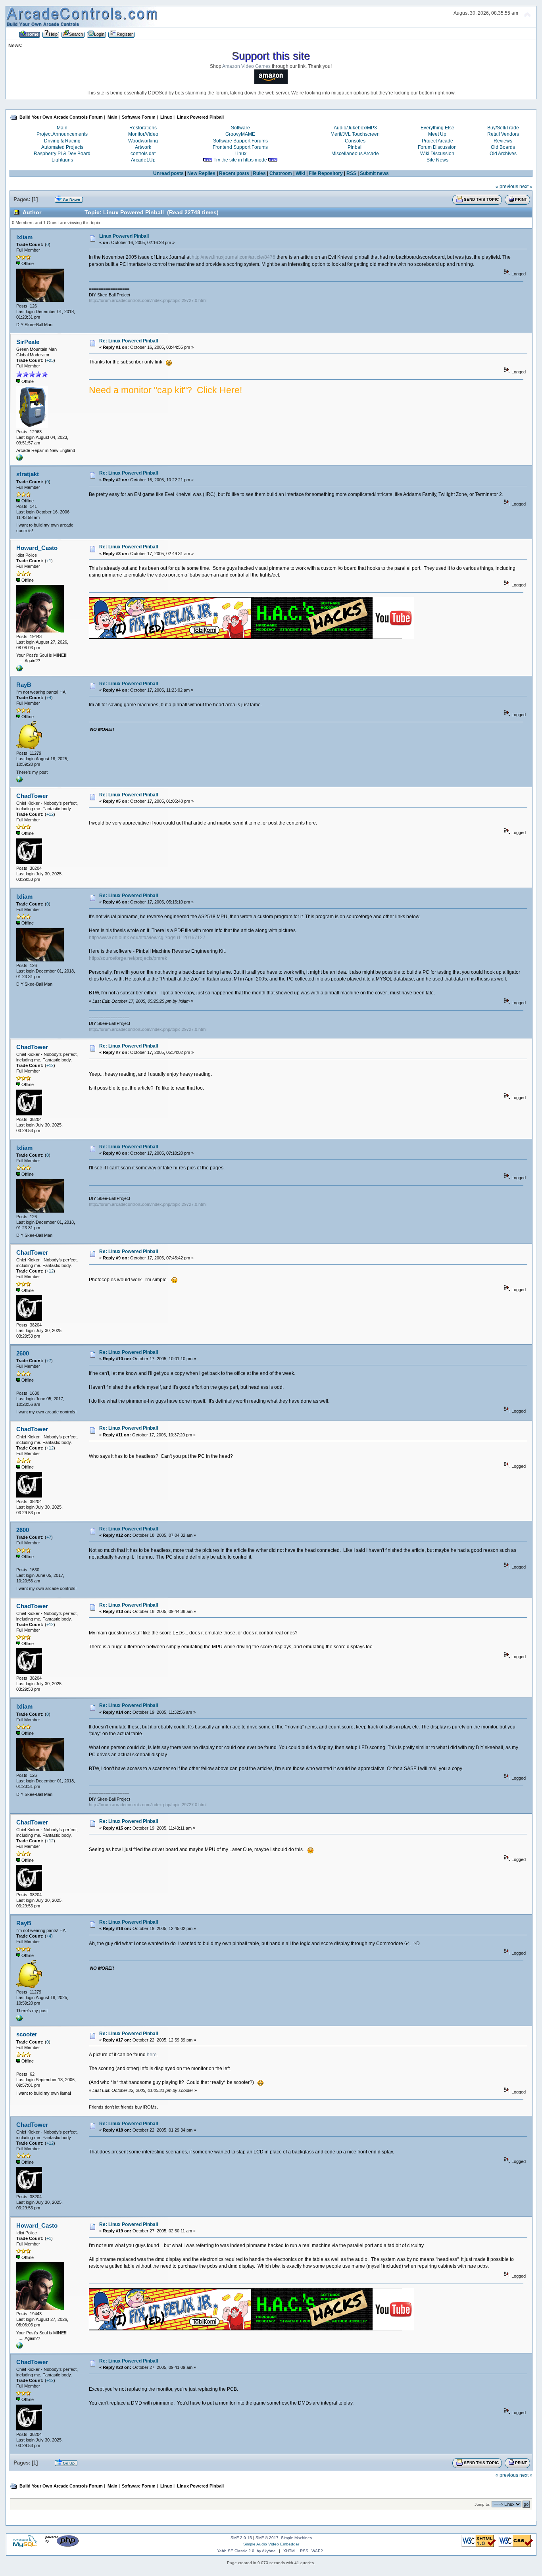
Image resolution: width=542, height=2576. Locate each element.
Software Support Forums (240, 141)
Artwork (143, 147)
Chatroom (281, 173)
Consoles (355, 141)
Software (240, 128)
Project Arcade (437, 141)
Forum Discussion (437, 147)
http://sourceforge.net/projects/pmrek (128, 958)
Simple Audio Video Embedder (271, 2544)
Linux (240, 154)
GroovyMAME (240, 134)
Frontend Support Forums (240, 147)
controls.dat (143, 154)
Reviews (503, 141)
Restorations (143, 128)
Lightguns (62, 160)
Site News (437, 160)
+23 (50, 360)
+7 (49, 1361)
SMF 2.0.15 (241, 2538)
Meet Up (437, 134)
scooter (27, 2034)
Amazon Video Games (246, 66)
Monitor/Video (143, 134)
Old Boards (503, 147)
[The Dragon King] (19, 670)
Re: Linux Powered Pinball (129, 341)
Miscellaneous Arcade (355, 154)
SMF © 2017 (267, 2538)
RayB (24, 685)
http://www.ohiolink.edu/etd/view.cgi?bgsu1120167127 (147, 938)
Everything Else (437, 128)
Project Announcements (62, 134)
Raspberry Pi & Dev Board (62, 154)
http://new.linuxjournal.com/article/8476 (234, 257)
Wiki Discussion (437, 154)
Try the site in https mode (240, 160)
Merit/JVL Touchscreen (355, 134)
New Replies (201, 173)
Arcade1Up (143, 160)
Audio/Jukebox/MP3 (355, 128)
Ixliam (24, 237)
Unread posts (168, 173)
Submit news (374, 173)
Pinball (355, 147)
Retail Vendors (503, 134)
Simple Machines (296, 2538)
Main (62, 128)
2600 (23, 1353)
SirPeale (28, 342)
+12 (50, 814)
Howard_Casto (37, 548)
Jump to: (482, 2504)
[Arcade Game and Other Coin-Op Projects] (19, 459)
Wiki (300, 173)
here (152, 2055)
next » (526, 186)
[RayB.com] (19, 781)
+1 (49, 561)
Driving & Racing (62, 141)
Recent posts (234, 173)
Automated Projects (62, 147)
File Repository (326, 173)
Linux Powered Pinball (124, 236)
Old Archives (503, 154)
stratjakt (28, 474)
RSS (351, 173)
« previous (507, 186)
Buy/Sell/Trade (503, 128)
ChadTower (32, 796)
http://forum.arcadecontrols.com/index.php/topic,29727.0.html (148, 300)
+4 (49, 698)
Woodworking (143, 141)
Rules (259, 173)
